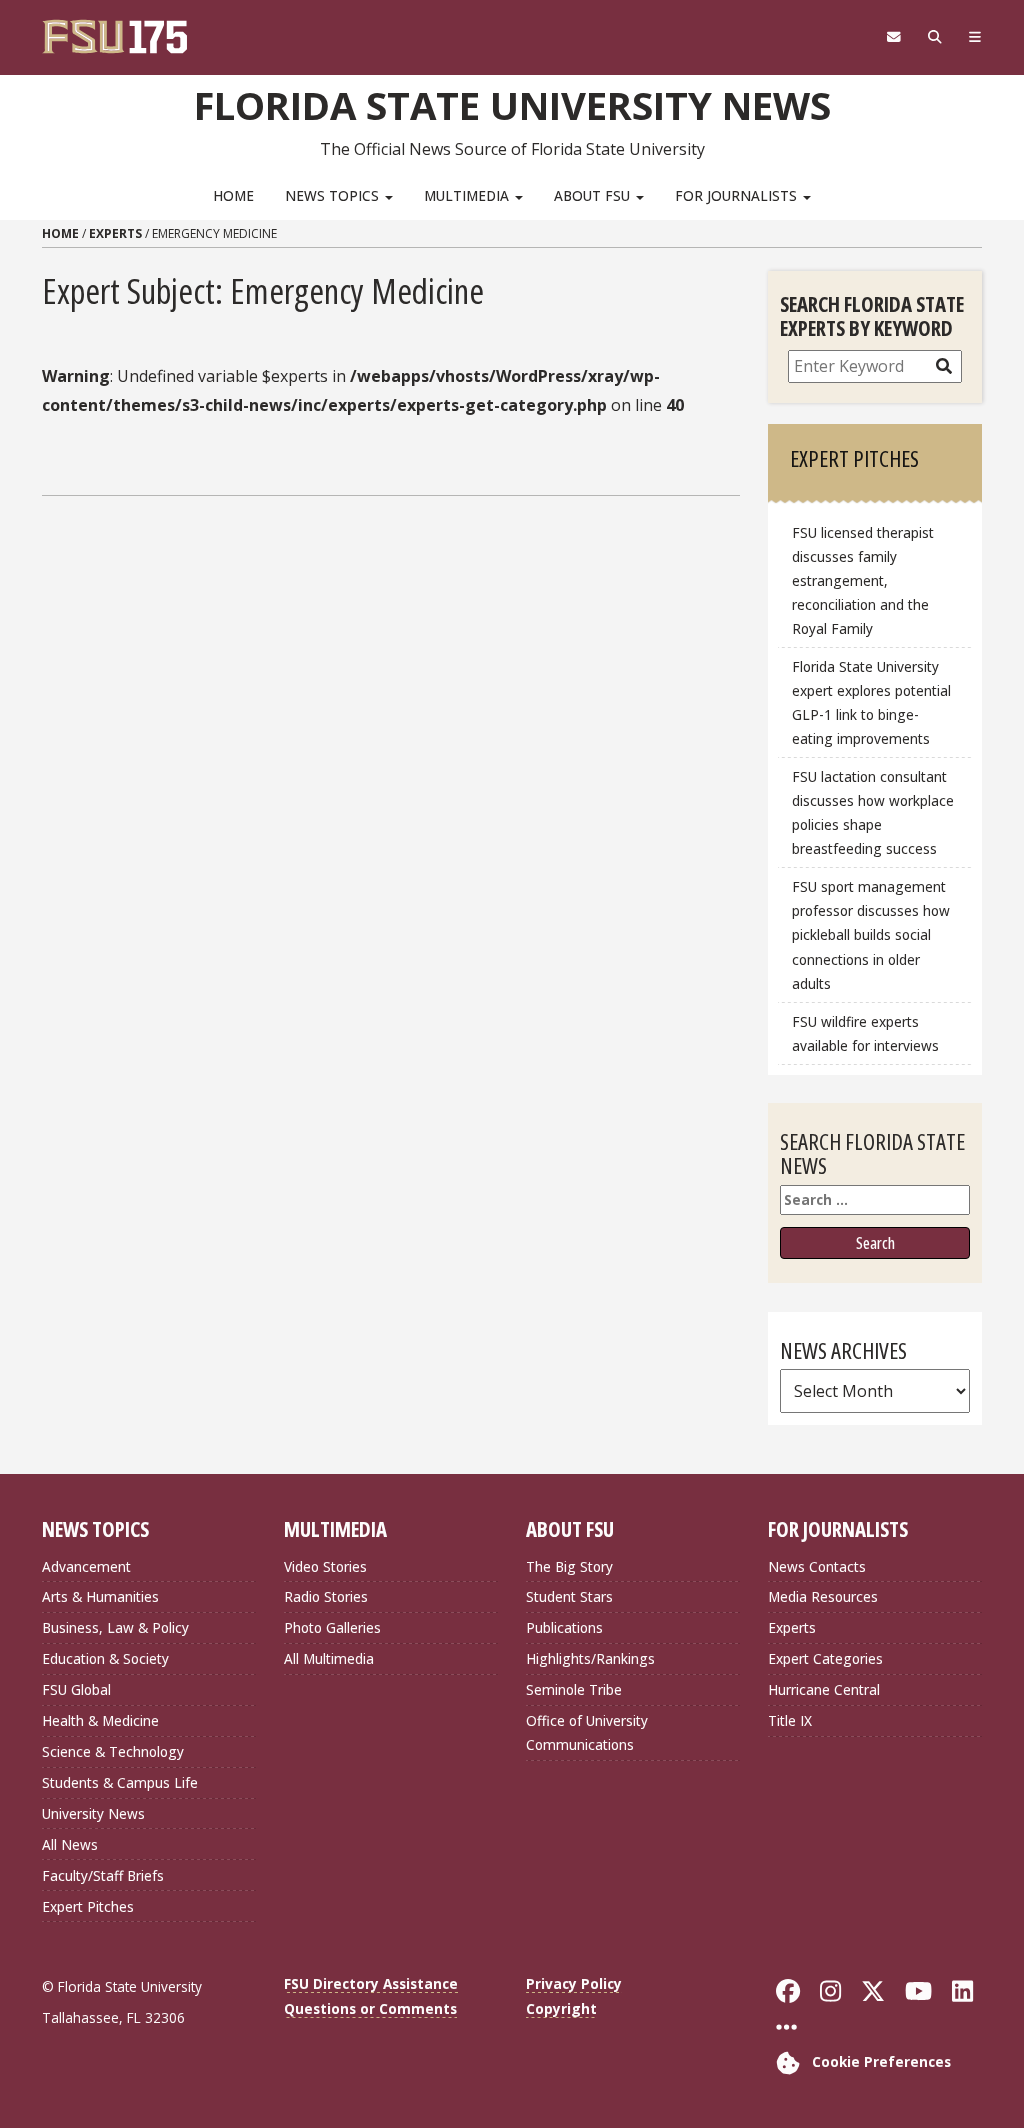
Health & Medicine (100, 1720)
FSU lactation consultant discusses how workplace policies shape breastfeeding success (873, 812)
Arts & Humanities (100, 1596)
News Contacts (817, 1566)
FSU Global (76, 1689)
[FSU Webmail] (893, 37)
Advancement (86, 1566)
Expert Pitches (88, 1906)
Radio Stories (326, 1596)
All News (70, 1844)
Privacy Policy (574, 1983)
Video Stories (325, 1566)
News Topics (334, 195)
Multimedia (468, 195)
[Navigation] (974, 37)
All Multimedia (329, 1658)
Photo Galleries (332, 1627)
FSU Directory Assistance (371, 1983)
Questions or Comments (370, 2008)
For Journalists (738, 195)
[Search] (934, 37)
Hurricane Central (824, 1689)
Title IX (790, 1720)
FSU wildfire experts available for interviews (865, 1033)
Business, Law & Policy (115, 1627)
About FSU (594, 195)
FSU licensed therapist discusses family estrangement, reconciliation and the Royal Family (863, 581)
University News (93, 1813)
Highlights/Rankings (590, 1658)
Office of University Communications (587, 1732)
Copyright (561, 2008)
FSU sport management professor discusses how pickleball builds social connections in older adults (871, 935)
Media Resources (823, 1596)
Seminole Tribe (574, 1689)
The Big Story (569, 1566)
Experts (115, 233)
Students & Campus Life (120, 1782)
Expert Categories (825, 1658)
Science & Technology (113, 1751)
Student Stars (569, 1596)
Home (233, 195)
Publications (564, 1627)
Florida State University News (512, 105)
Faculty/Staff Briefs (103, 1875)
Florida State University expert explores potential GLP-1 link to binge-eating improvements (871, 702)
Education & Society (105, 1658)
